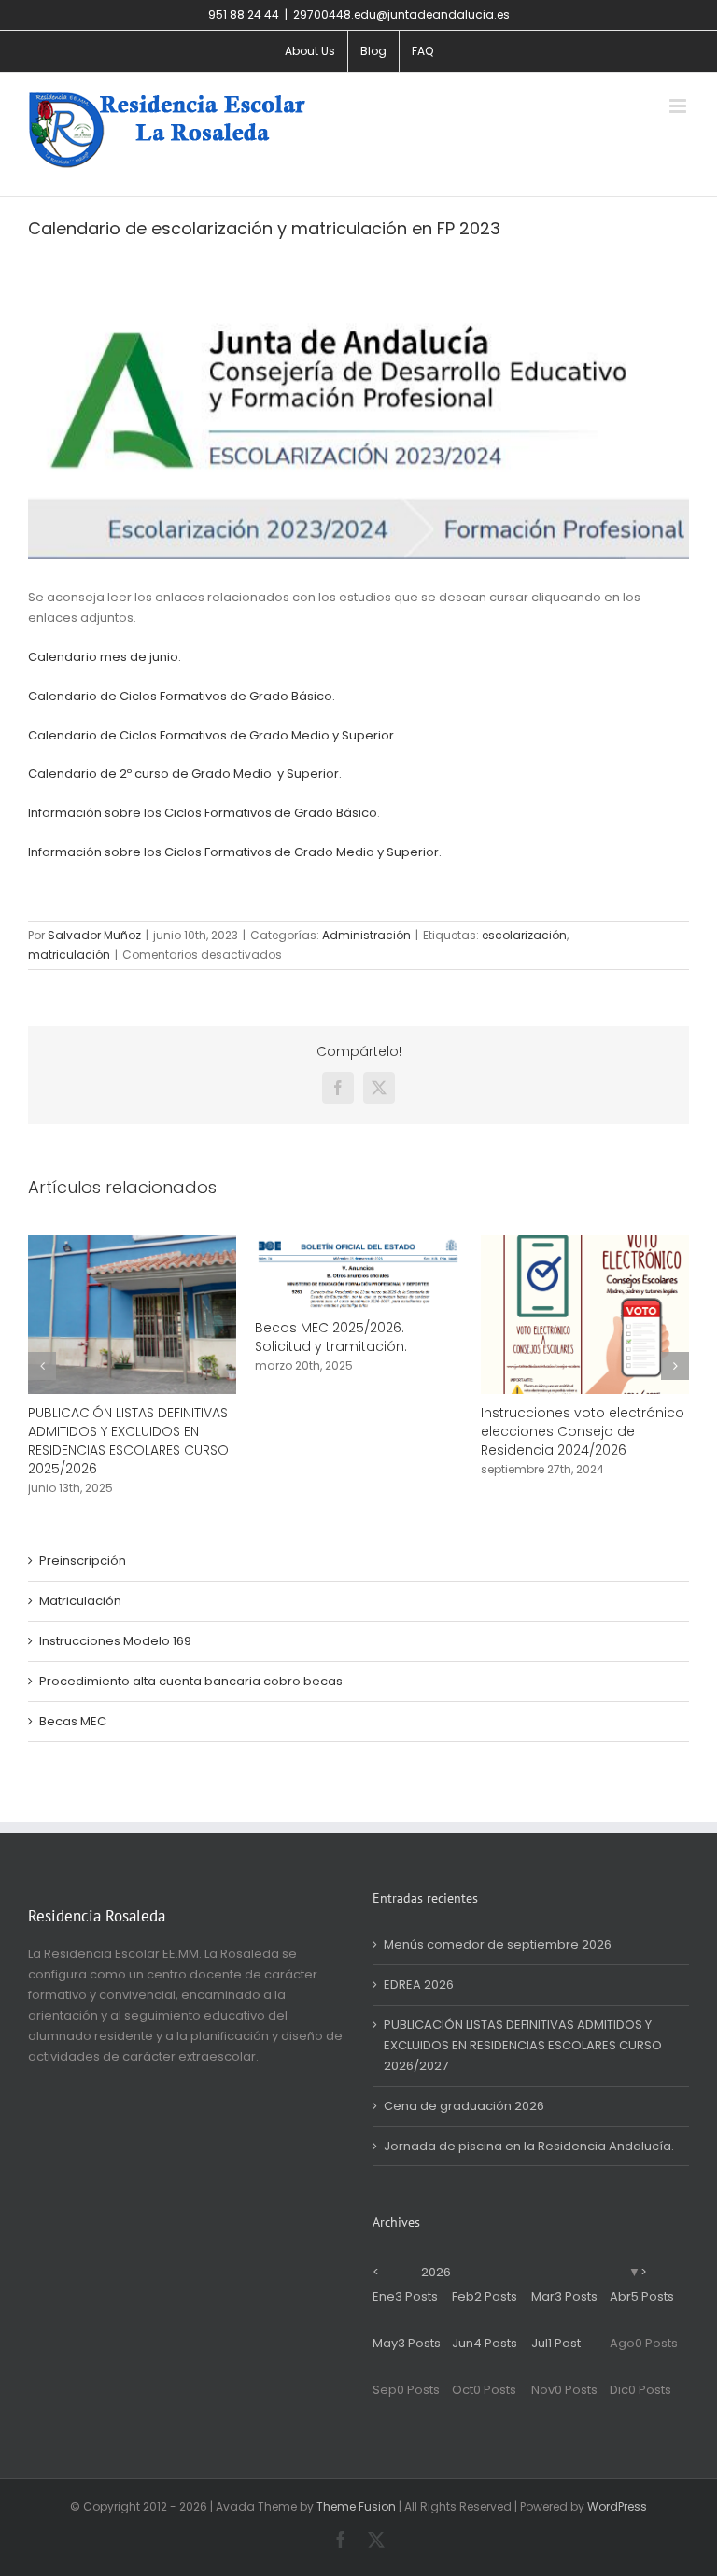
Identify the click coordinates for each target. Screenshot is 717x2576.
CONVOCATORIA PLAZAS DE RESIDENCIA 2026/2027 (342, 1422)
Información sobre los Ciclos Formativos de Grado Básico (203, 813)
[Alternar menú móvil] (679, 106)
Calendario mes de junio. (105, 657)
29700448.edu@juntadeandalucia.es (401, 14)
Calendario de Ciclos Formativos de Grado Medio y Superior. (212, 735)
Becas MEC (73, 1721)
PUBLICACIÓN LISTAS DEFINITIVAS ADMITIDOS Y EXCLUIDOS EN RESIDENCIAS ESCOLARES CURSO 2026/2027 (523, 2045)
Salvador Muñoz (94, 935)
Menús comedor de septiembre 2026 (498, 1944)
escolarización (524, 935)
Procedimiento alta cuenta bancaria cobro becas (191, 1681)
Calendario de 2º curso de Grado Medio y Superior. (185, 774)
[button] (42, 1366)
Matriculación (80, 1601)
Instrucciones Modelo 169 (115, 1641)
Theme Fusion (356, 2506)
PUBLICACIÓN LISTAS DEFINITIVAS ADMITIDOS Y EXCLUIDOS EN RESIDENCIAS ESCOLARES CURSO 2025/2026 (583, 1441)
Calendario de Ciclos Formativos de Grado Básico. (182, 696)
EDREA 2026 (419, 1985)
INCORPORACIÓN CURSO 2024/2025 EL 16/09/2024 (110, 1422)
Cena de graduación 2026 (464, 2106)
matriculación (69, 955)
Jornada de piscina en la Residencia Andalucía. (529, 2146)
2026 (436, 2272)
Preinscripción (83, 1561)
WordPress (617, 2506)
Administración (366, 935)
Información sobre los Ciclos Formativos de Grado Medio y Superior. (235, 852)
